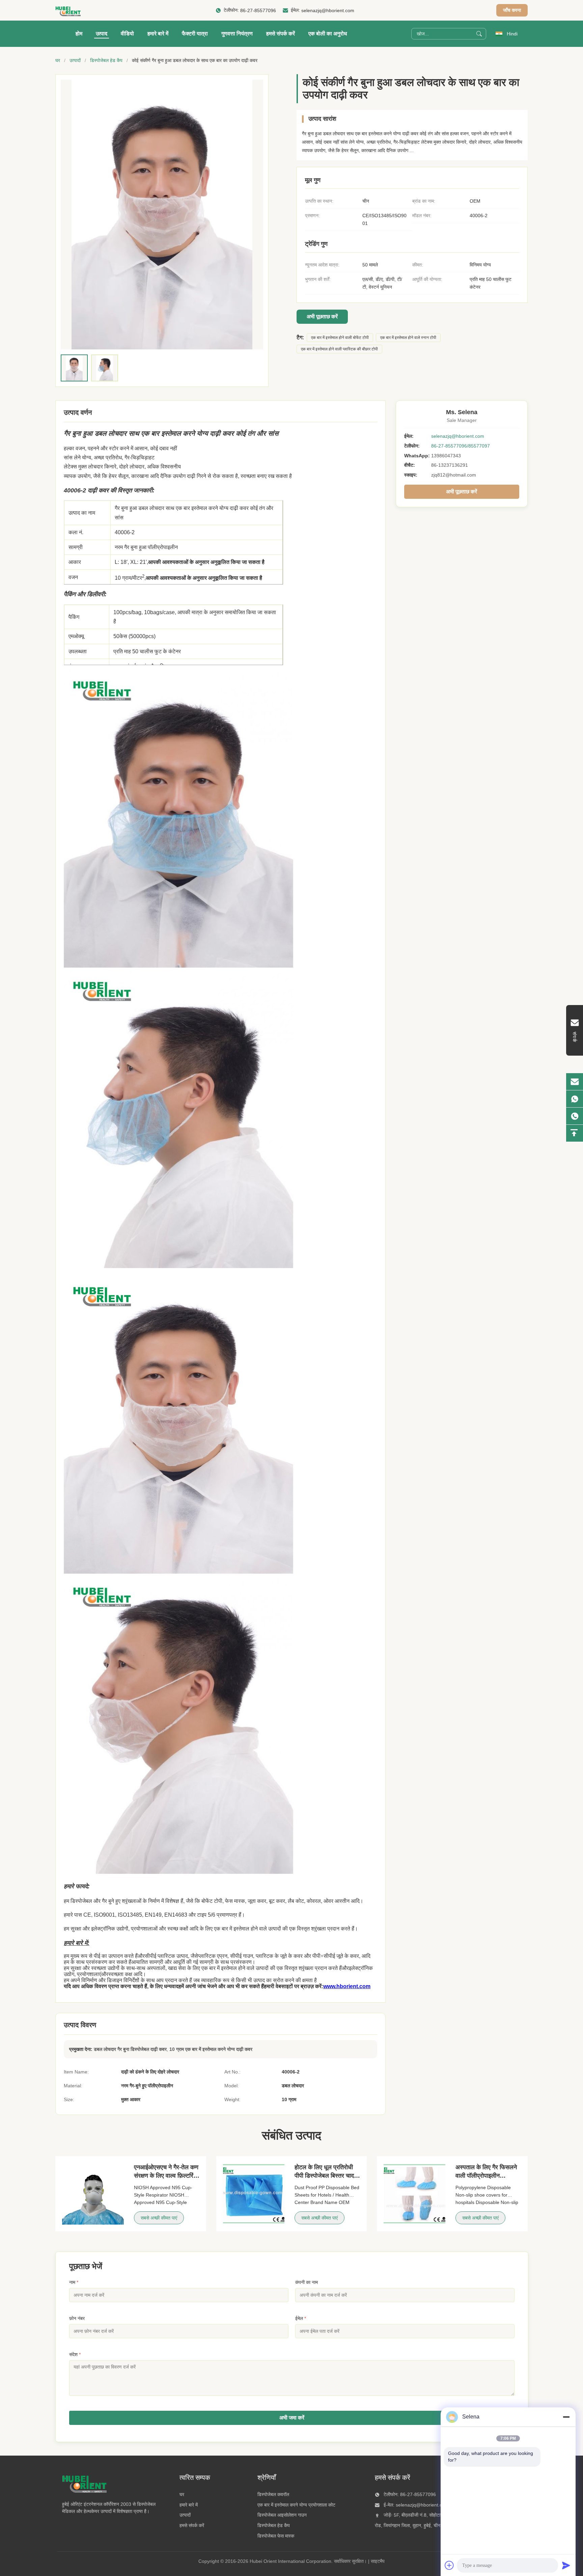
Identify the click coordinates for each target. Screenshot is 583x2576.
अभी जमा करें (292, 2418)
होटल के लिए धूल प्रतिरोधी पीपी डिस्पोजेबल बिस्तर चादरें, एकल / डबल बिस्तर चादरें (326, 2176)
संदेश (75, 2354)
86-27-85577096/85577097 (461, 446)
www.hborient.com (347, 1986)
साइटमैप (378, 2561)
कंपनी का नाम (307, 2282)
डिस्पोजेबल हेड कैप (106, 60)
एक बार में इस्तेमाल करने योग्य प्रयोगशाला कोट (296, 2505)
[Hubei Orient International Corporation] (68, 10)
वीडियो (127, 34)
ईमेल (301, 2318)
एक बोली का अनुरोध (328, 34)
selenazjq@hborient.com (328, 10)
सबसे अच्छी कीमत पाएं (159, 2218)
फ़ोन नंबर (77, 2318)
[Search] (479, 34)
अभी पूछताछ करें (322, 317)
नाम (74, 2282)
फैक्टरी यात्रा (195, 34)
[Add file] (449, 2565)
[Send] (566, 2565)
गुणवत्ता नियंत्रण (237, 34)
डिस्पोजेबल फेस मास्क (276, 2536)
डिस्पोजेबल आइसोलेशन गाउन (282, 2515)
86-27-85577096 (258, 10)
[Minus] (566, 2417)
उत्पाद (102, 34)
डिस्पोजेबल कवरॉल (273, 2494)
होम (79, 34)
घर (58, 60)
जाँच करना (512, 10)
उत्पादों (75, 60)
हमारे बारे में (158, 34)
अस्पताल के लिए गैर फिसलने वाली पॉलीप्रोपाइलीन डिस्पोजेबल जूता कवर (486, 2176)
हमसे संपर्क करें (281, 34)
